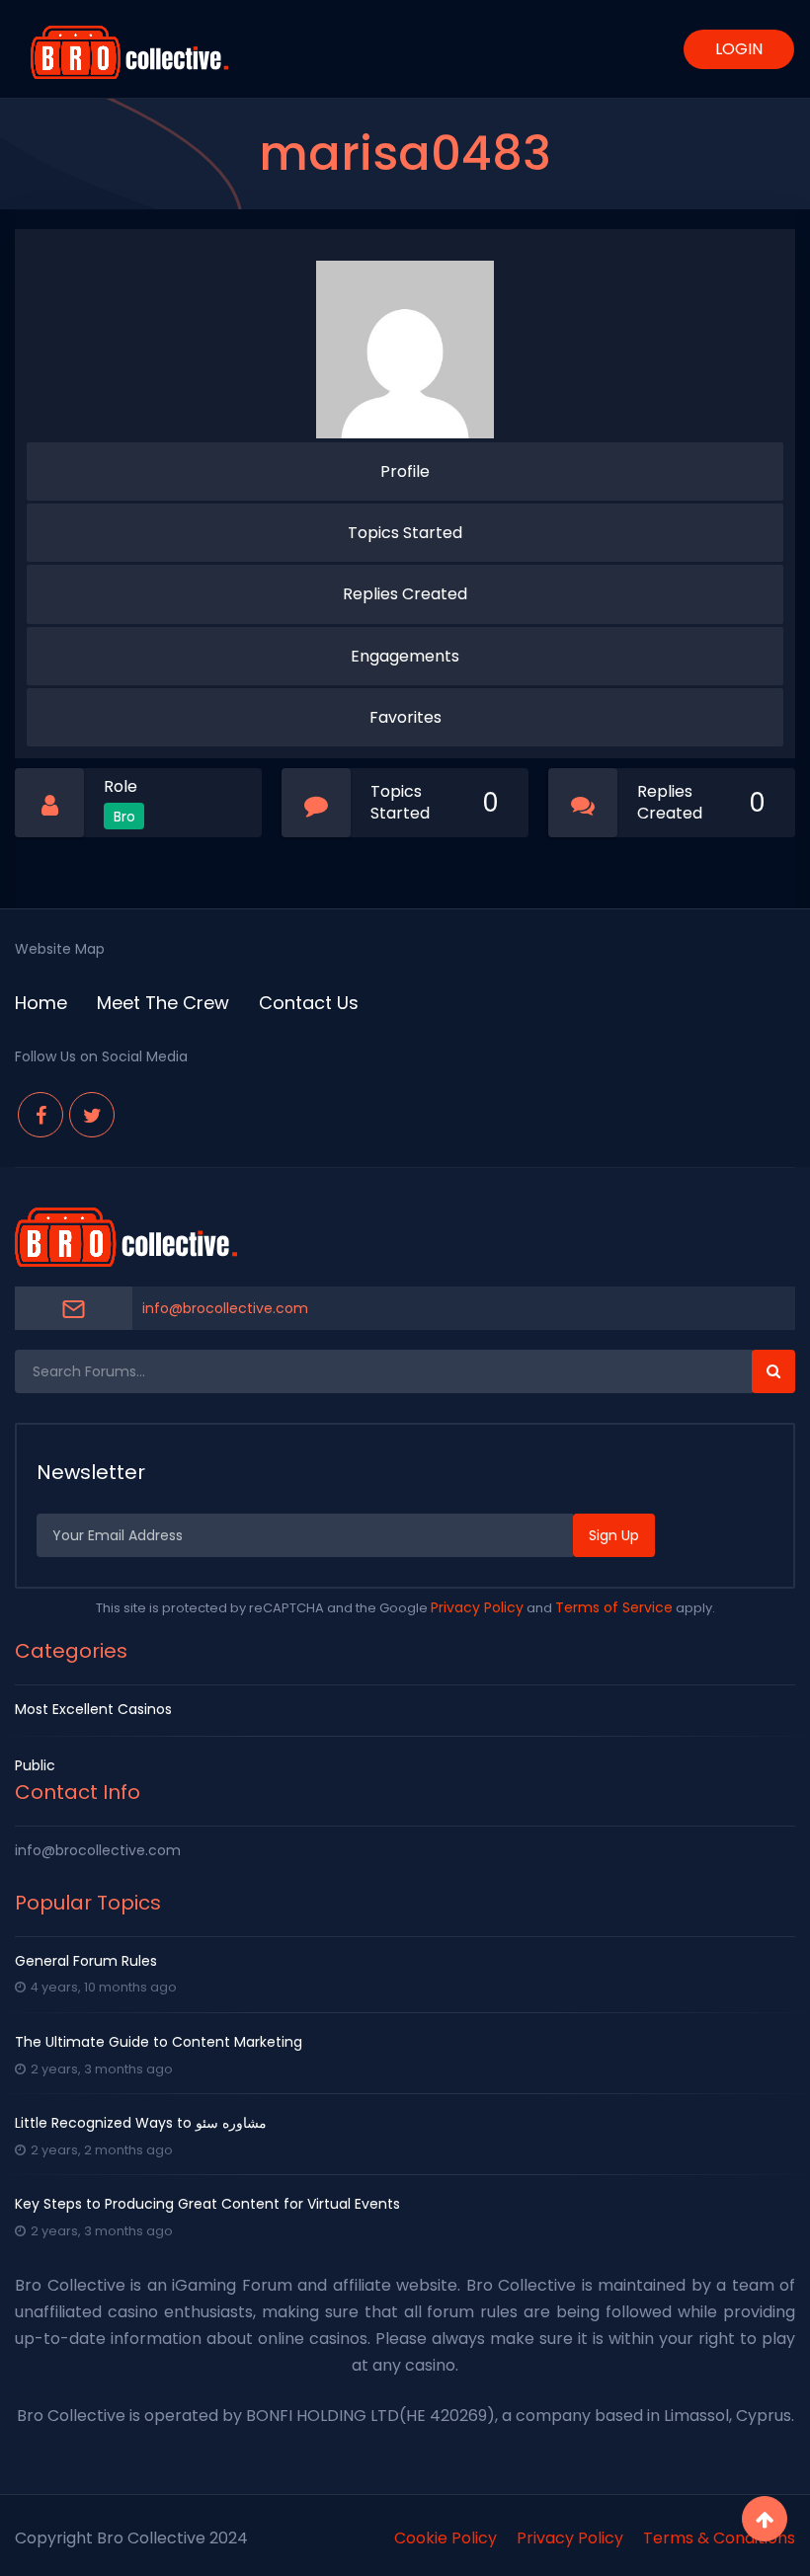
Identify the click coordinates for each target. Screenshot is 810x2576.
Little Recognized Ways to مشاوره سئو (141, 2123)
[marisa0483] (405, 350)
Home (41, 1003)
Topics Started (405, 533)
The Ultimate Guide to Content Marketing (159, 2042)
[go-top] (765, 2519)
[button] (773, 1371)
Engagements (405, 656)
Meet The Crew (163, 1003)
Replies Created (405, 594)
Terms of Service (614, 1607)
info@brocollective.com (225, 1308)
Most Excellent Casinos (93, 1709)
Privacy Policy (477, 1607)
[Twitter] (92, 1115)
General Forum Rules (86, 1961)
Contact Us (309, 1003)
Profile (405, 471)
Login (739, 49)
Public (35, 1765)
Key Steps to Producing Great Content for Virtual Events (207, 2204)
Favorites (405, 717)
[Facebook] (40, 1115)
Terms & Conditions (719, 2538)
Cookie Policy (445, 2538)
